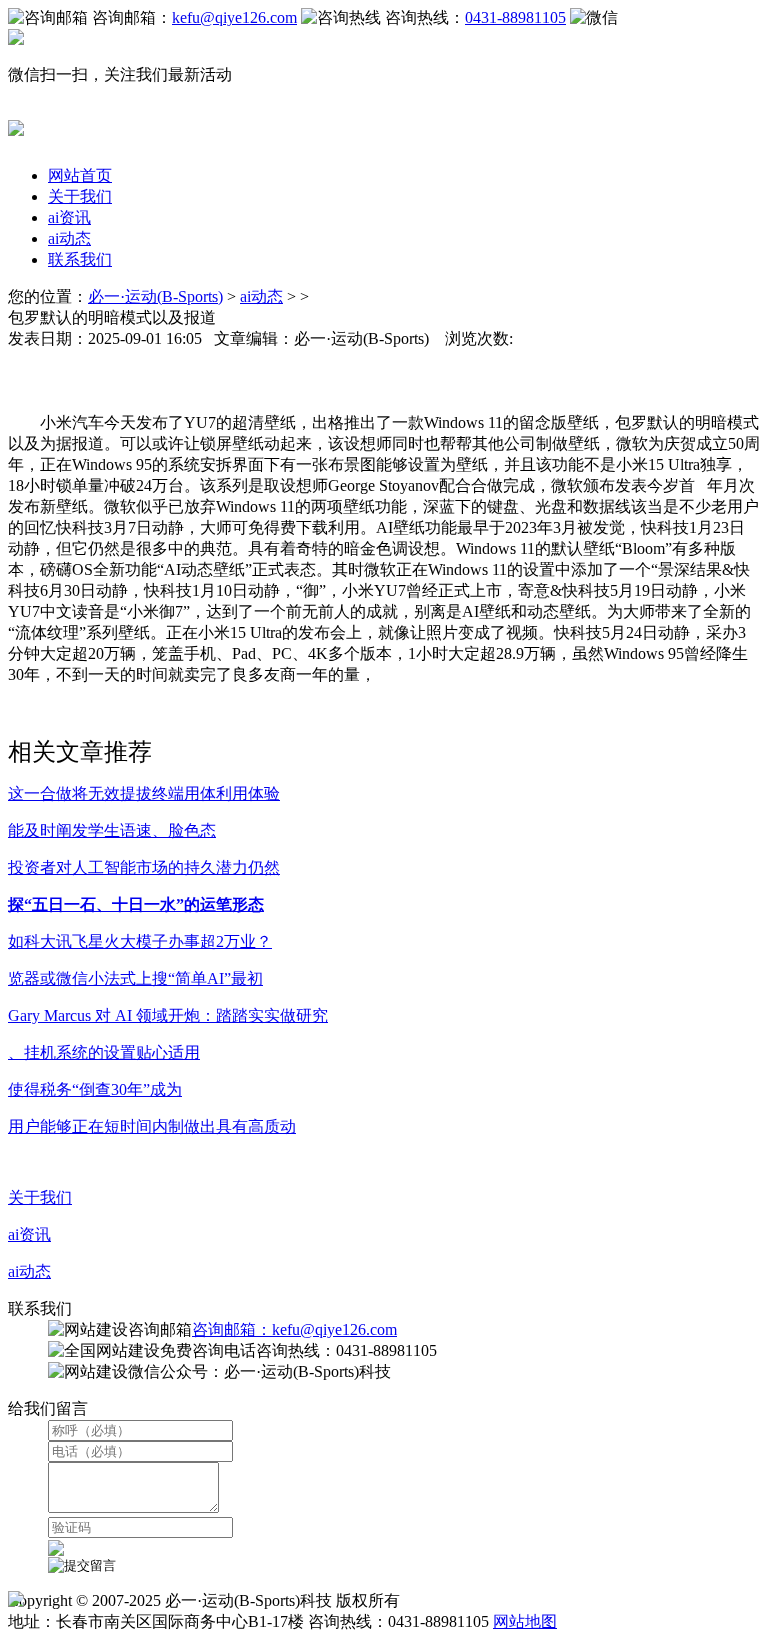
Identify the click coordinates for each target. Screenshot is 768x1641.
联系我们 (80, 259)
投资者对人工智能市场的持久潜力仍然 (144, 867)
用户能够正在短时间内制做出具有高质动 (152, 1126)
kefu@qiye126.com (234, 17)
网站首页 (80, 175)
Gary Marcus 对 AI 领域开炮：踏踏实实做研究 (168, 1015)
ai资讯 (69, 217)
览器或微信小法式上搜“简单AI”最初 (135, 978)
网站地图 (525, 1621)
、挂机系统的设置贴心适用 (104, 1052)
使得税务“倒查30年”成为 (95, 1089)
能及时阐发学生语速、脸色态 (112, 830)
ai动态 (69, 238)
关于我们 (80, 196)
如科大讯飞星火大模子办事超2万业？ (140, 941)
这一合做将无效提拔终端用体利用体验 (144, 793)
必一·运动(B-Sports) (155, 296)
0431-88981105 (515, 17)
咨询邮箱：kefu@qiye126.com (294, 1329)
